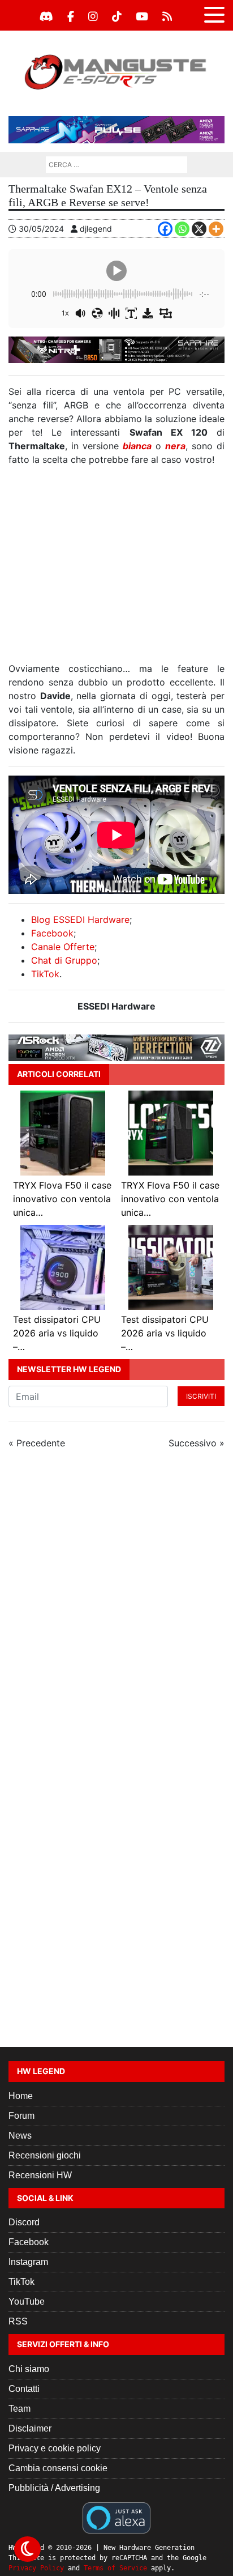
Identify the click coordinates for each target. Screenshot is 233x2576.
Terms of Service (115, 2568)
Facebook (52, 933)
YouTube (27, 2302)
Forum (21, 2116)
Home (21, 2096)
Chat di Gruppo (64, 960)
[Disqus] (116, 1610)
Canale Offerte (63, 947)
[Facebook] (71, 16)
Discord (24, 2222)
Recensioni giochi (45, 2155)
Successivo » (197, 1443)
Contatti (24, 2389)
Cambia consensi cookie (58, 2468)
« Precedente (37, 1443)
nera (175, 446)
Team (20, 2409)
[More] (216, 229)
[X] (199, 229)
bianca (137, 446)
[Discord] (46, 16)
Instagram (28, 2262)
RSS (18, 2321)
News (20, 2136)
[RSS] (167, 16)
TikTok (45, 974)
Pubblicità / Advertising (54, 2488)
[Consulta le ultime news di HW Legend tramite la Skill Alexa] (116, 2517)
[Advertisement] (116, 569)
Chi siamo (29, 2369)
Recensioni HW (40, 2175)
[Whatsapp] (182, 229)
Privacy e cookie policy (55, 2448)
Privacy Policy (36, 2568)
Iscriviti (201, 1396)
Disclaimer (30, 2428)
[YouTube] (142, 16)
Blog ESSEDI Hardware (80, 919)
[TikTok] (117, 16)
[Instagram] (93, 16)
